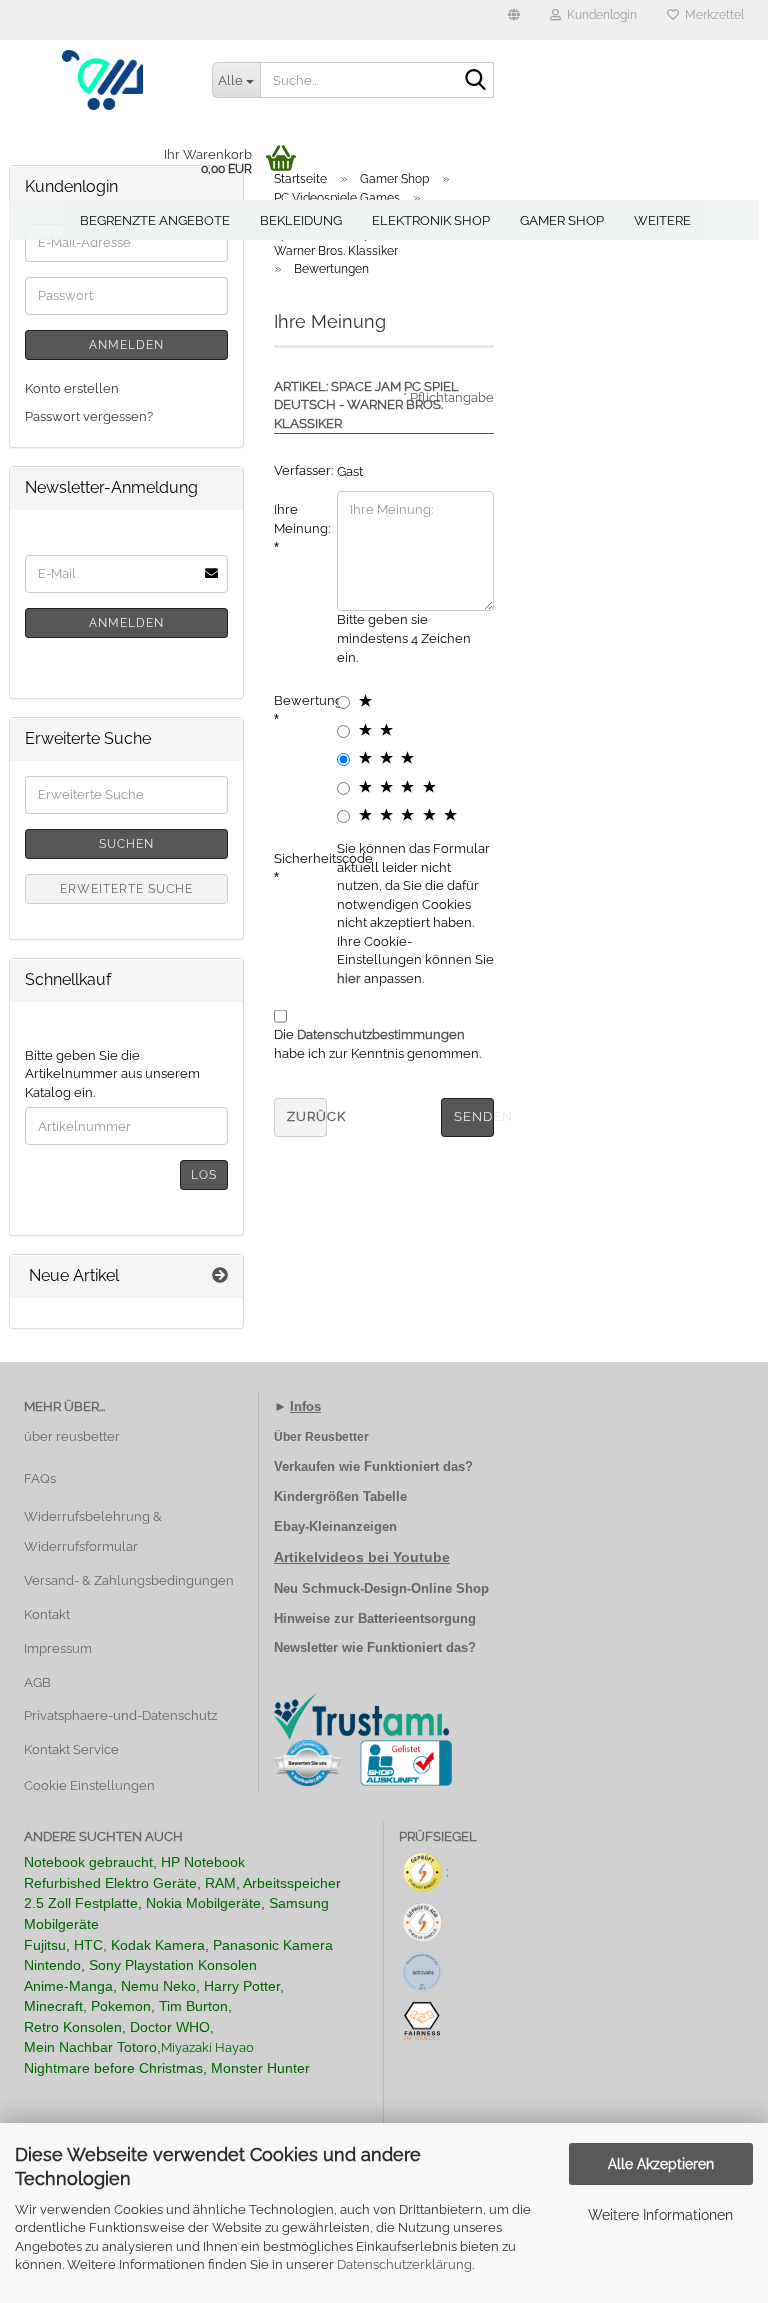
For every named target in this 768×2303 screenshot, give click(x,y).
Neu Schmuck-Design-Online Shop (381, 1588)
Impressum (58, 1648)
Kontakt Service (71, 1749)
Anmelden (126, 345)
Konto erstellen (72, 388)
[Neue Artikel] (220, 1276)
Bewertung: (298, 700)
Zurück (307, 1116)
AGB (37, 1682)
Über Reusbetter (321, 1437)
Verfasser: (298, 470)
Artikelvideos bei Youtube (362, 1557)
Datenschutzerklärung (404, 2264)
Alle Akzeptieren (661, 2164)
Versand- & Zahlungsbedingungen (129, 1580)
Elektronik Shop (431, 220)
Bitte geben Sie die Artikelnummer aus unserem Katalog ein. (112, 1074)
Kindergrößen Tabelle (340, 1496)
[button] (514, 20)
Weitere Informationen (660, 2215)
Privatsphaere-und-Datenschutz (120, 1715)
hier (349, 978)
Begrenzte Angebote (155, 220)
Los (204, 1175)
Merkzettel (711, 15)
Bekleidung (301, 220)
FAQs (40, 1478)
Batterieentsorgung (417, 1618)
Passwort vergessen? (89, 416)
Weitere (662, 220)
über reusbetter (72, 1436)
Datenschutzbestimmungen (381, 1034)
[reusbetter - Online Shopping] (103, 80)
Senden (474, 1116)
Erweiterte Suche (126, 889)
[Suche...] (475, 81)
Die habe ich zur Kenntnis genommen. (377, 1044)
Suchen (126, 844)
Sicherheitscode (298, 858)
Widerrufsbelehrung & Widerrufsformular (93, 1531)
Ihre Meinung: (298, 519)
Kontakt (47, 1614)
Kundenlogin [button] (599, 15)
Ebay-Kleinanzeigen (335, 1526)
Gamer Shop (562, 220)
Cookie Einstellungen (89, 1785)
